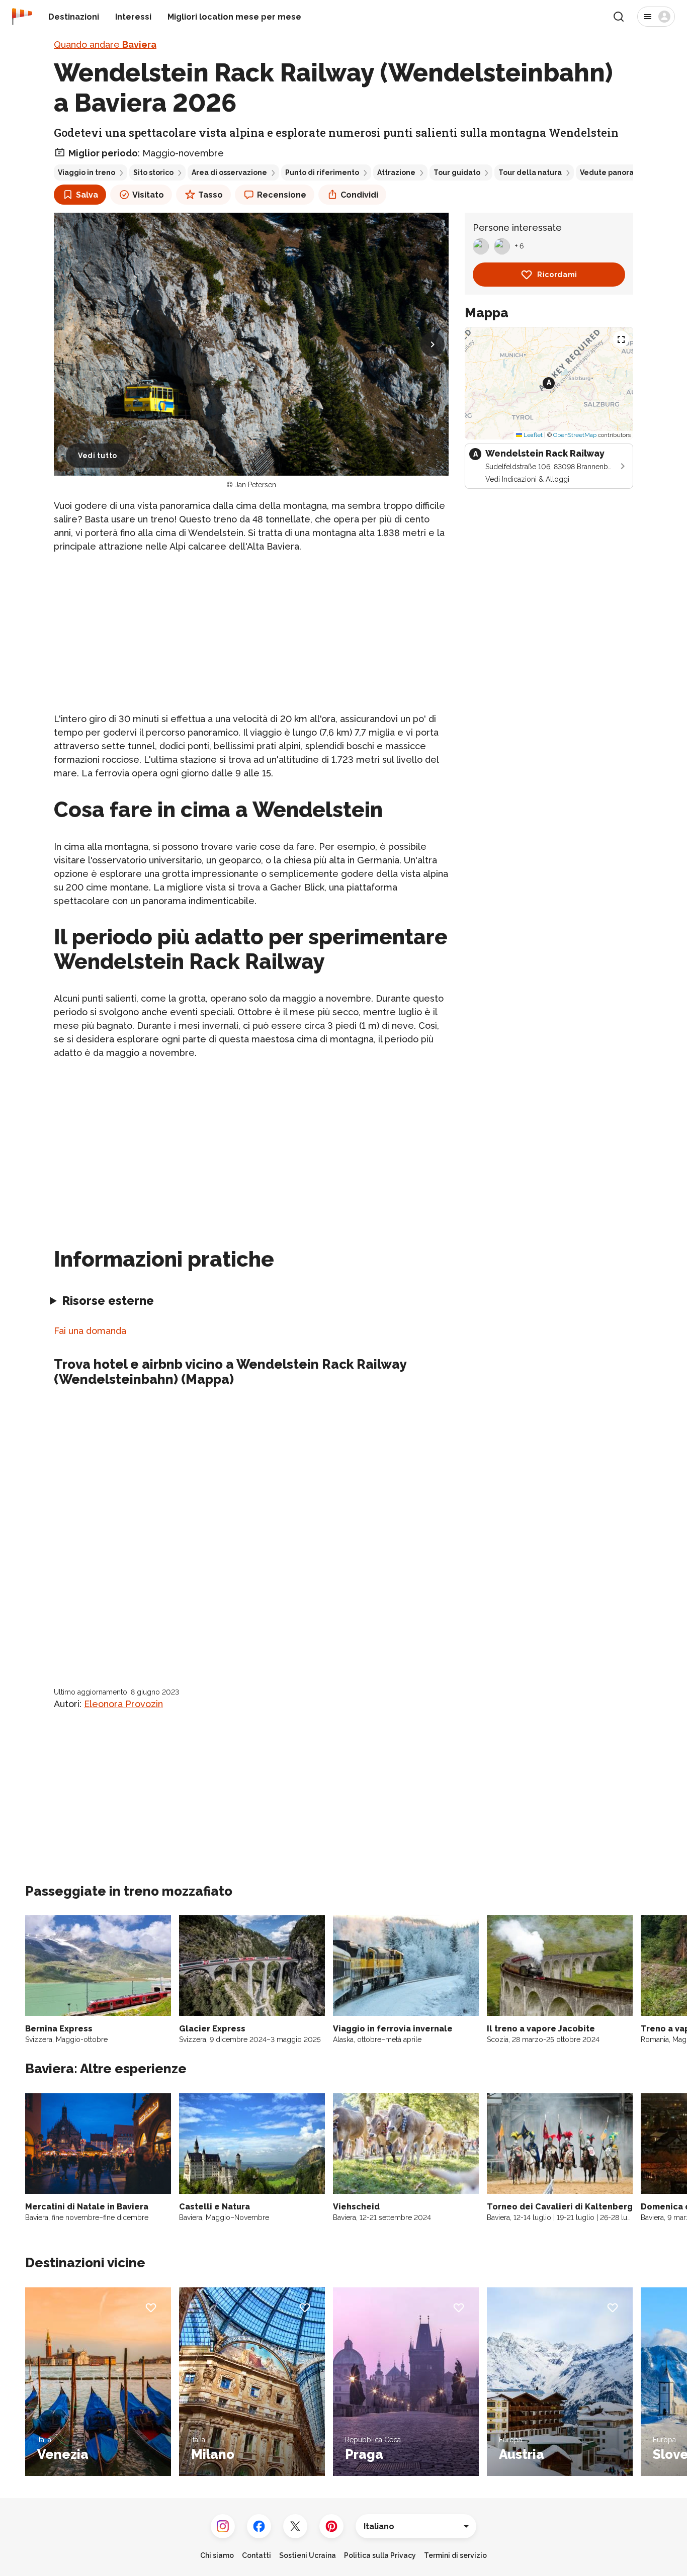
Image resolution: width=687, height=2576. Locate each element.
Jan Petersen (255, 485)
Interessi (133, 17)
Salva (87, 195)
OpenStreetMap (575, 435)
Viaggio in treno (87, 172)
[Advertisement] (251, 633)
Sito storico (153, 172)
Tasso (210, 195)
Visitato (148, 195)
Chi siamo (217, 2555)
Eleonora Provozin (123, 1704)
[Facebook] (259, 2526)
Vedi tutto (98, 456)
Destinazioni (74, 17)
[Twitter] (295, 2526)
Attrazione (396, 172)
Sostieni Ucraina (308, 2555)
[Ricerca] (619, 17)
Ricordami (557, 275)
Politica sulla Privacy (380, 2555)
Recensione (282, 195)
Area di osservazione (229, 172)
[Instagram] (223, 2526)
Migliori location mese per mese (234, 17)
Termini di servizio (455, 2555)
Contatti (256, 2555)
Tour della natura (530, 172)
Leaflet (532, 435)
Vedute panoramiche (618, 172)
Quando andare (105, 45)
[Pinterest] (331, 2526)
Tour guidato (457, 172)
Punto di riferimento (322, 172)
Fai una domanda (90, 1331)
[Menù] (656, 17)
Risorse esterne (108, 1301)
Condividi (359, 195)
